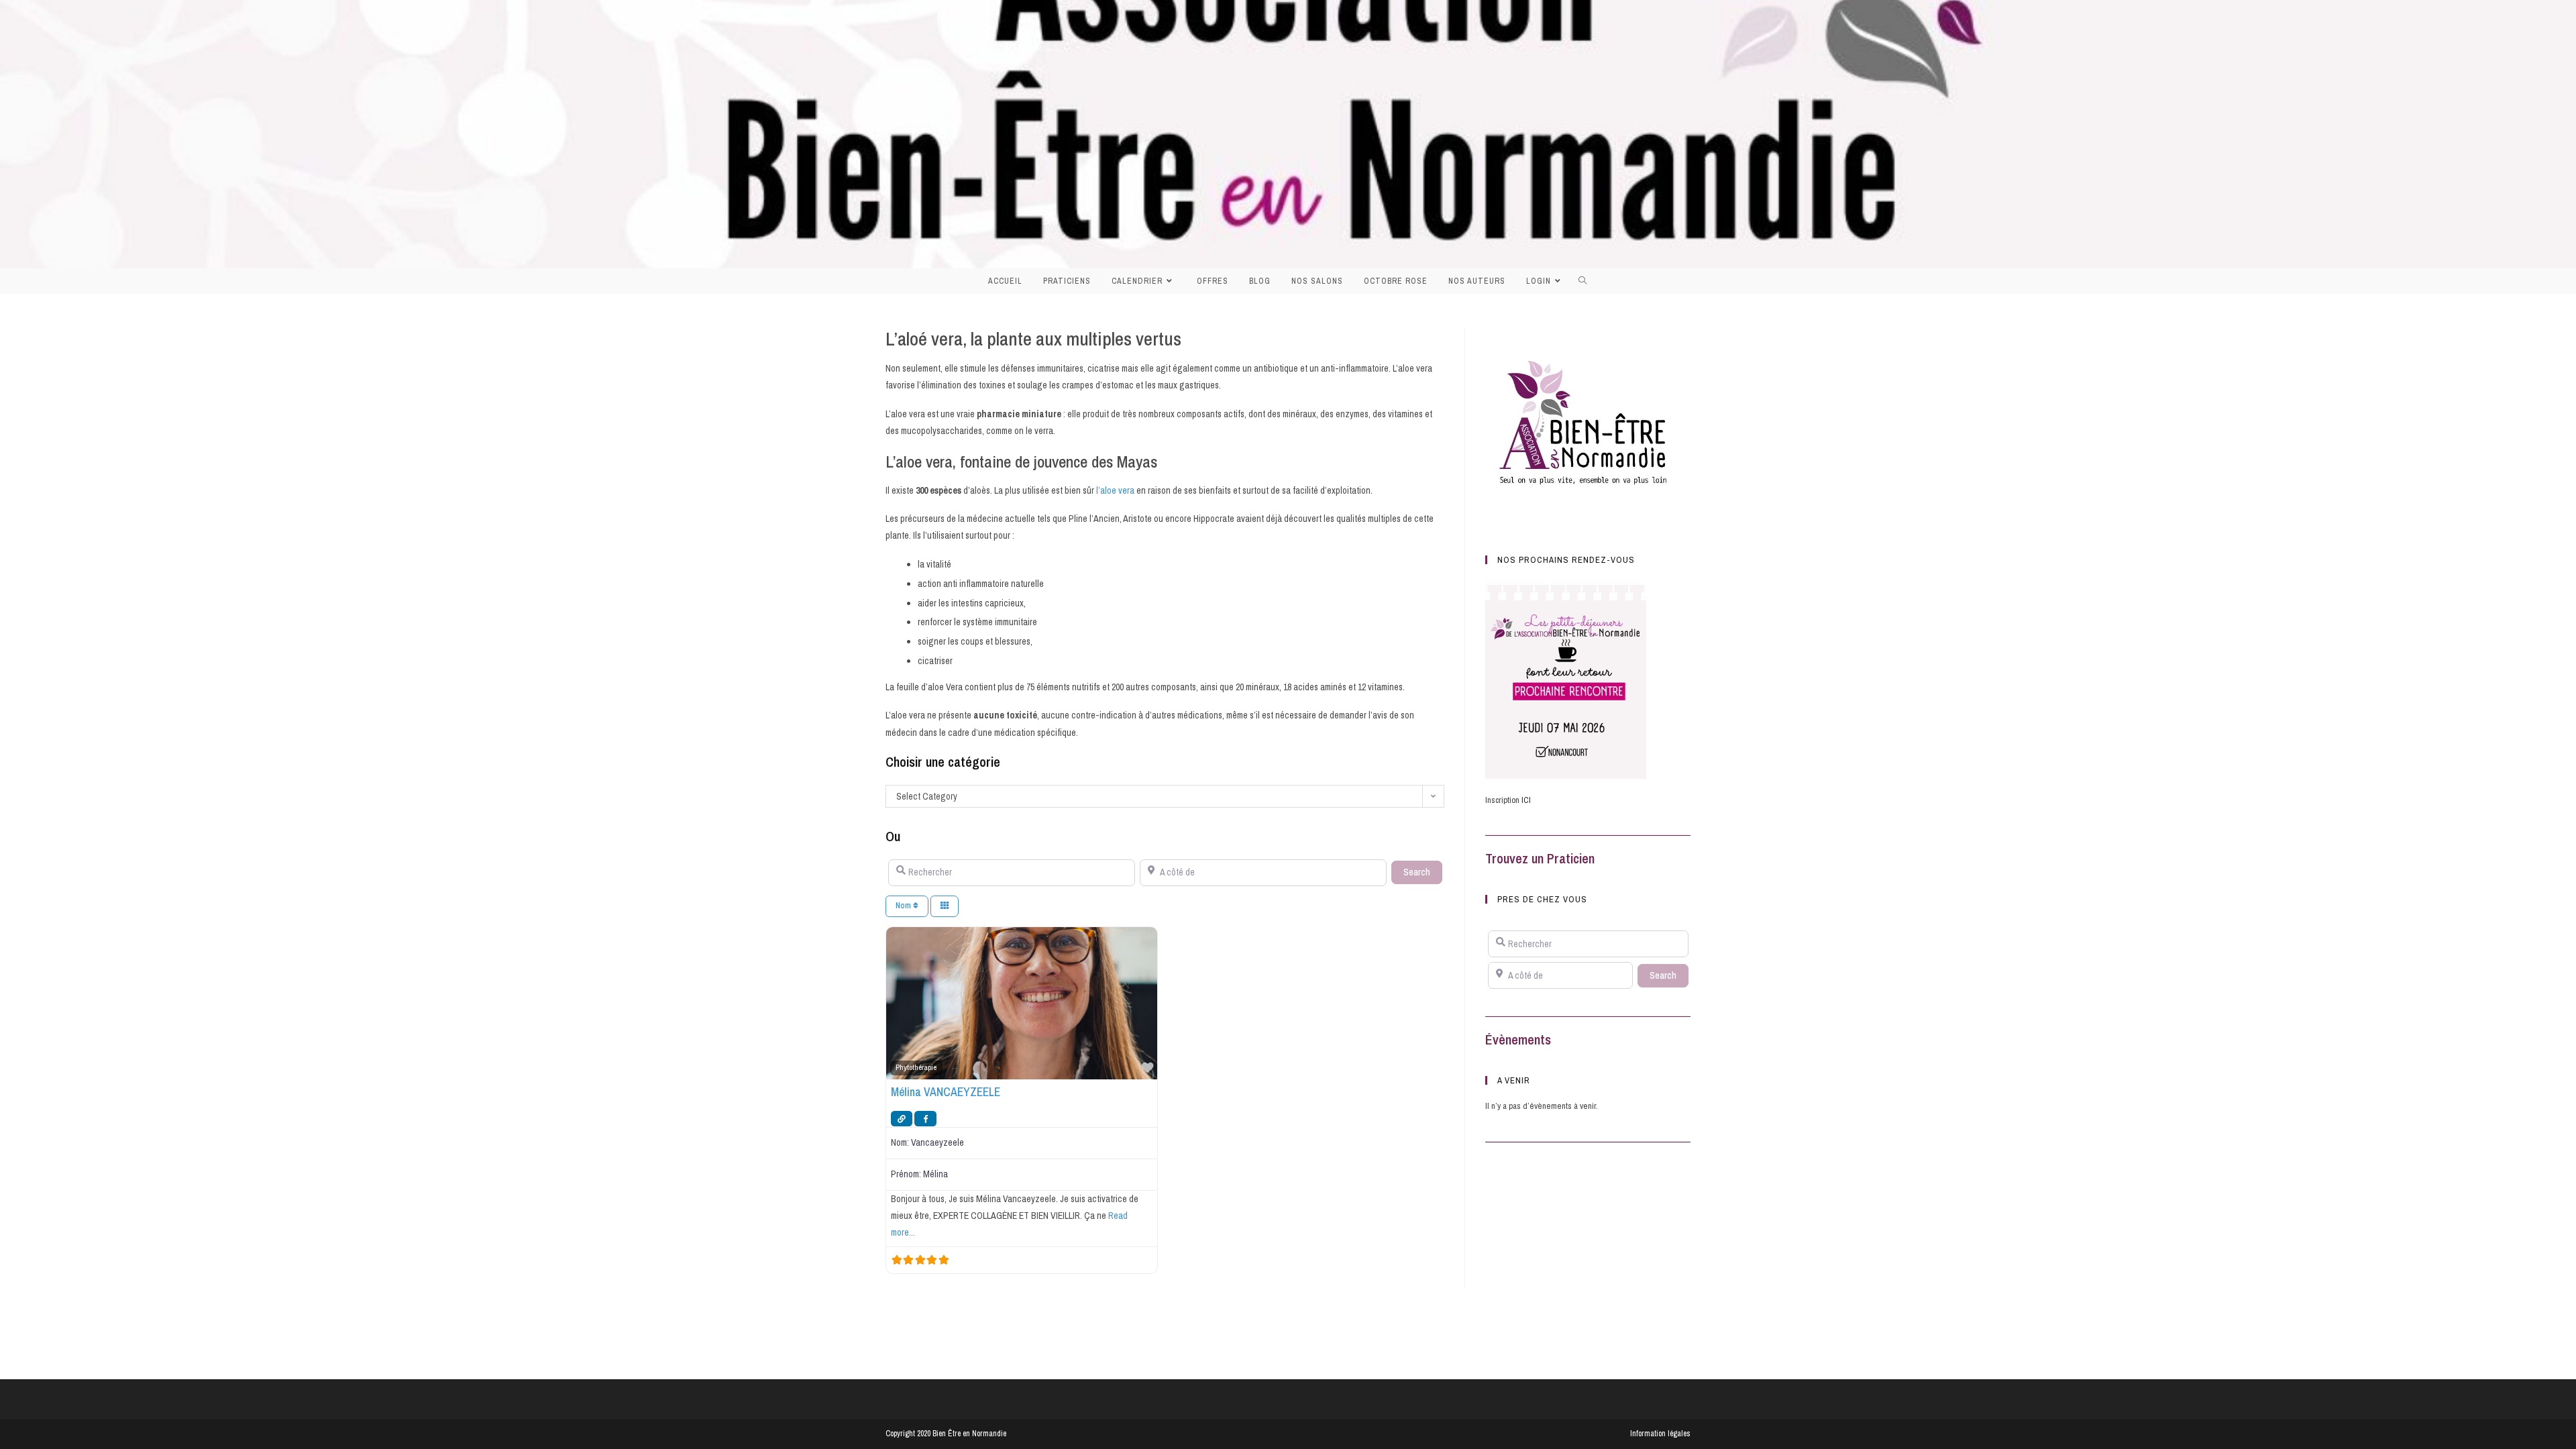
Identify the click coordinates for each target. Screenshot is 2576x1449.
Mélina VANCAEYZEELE (946, 1092)
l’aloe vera (1116, 490)
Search (1423, 872)
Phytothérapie (916, 1067)
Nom (904, 905)
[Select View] (945, 906)
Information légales (1660, 1434)
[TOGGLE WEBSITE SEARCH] (1587, 281)
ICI (1526, 800)
